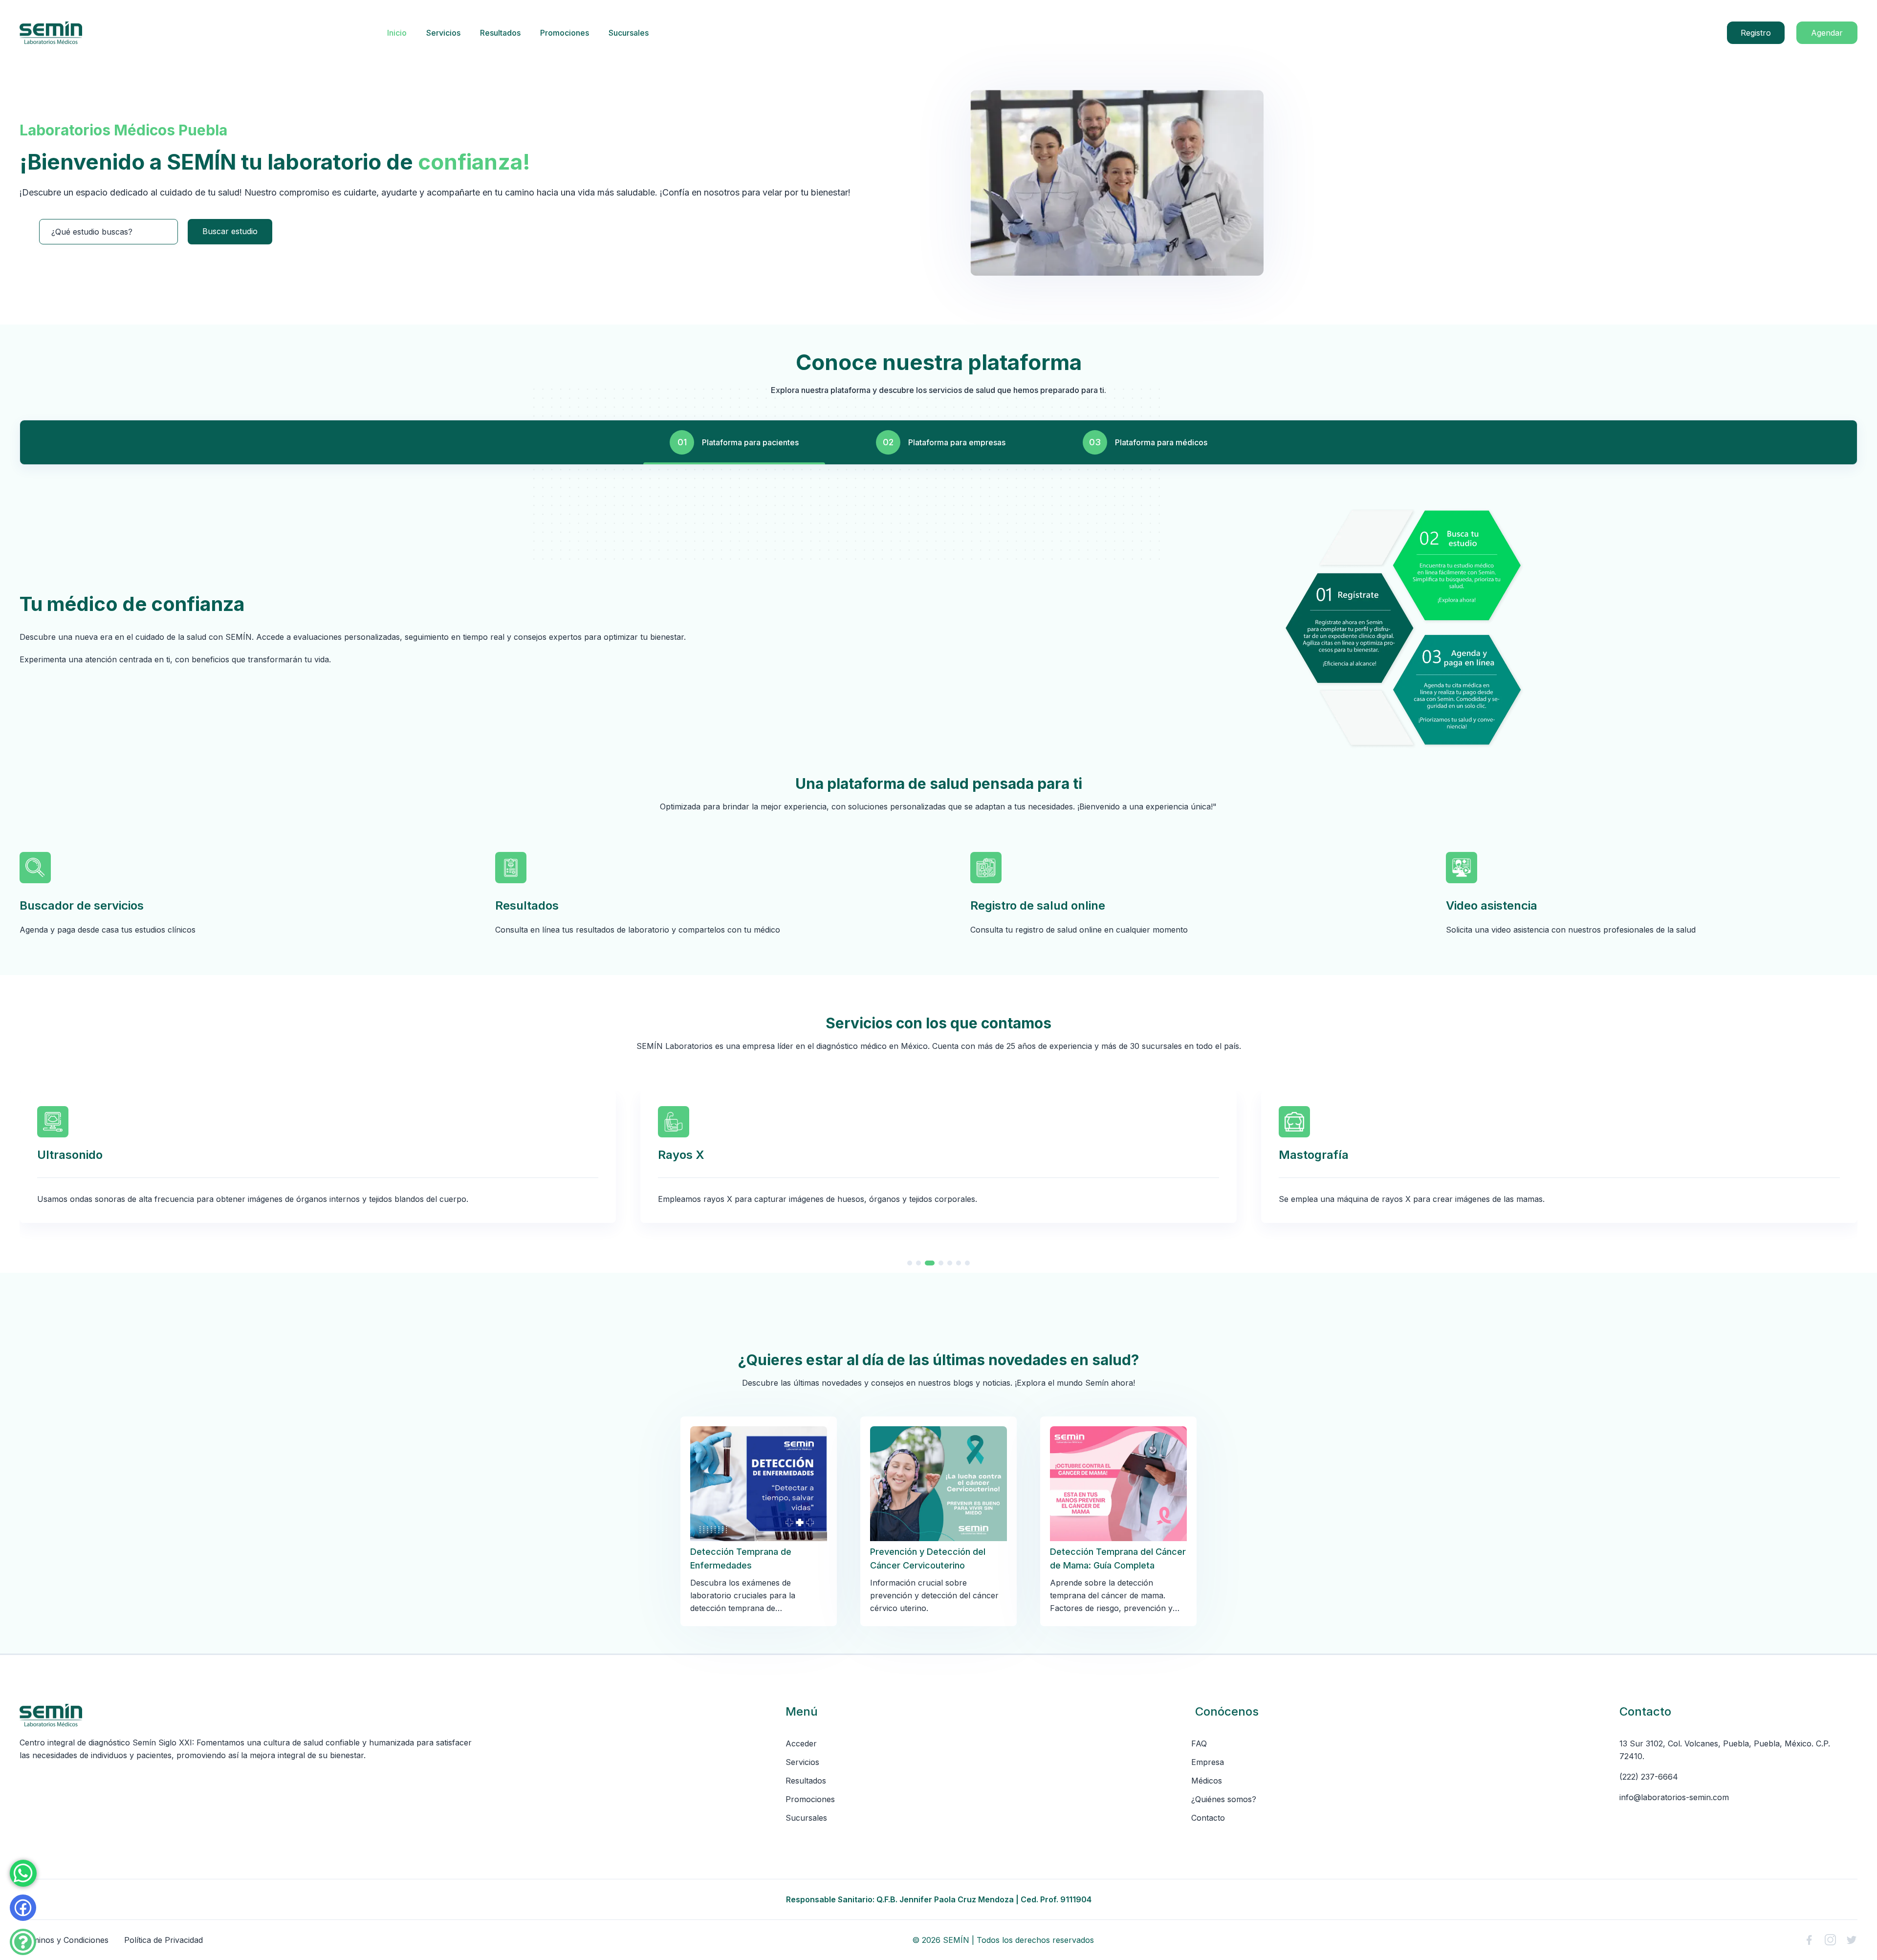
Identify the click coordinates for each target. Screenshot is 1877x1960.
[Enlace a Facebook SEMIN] (1809, 1940)
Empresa (1208, 1762)
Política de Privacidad (164, 1940)
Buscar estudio (230, 231)
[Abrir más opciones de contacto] (23, 1873)
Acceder (801, 1743)
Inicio (397, 33)
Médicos (1207, 1781)
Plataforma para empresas (957, 442)
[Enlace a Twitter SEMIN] (1852, 1940)
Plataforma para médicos (1161, 442)
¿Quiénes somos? (1224, 1799)
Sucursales (629, 33)
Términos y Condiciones (64, 1940)
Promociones (565, 33)
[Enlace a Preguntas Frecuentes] (23, 1942)
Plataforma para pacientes (750, 442)
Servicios (443, 33)
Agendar (1827, 33)
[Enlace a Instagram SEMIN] (1830, 1940)
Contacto (1208, 1818)
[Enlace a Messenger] (23, 1908)
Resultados (500, 33)
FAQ (1199, 1743)
